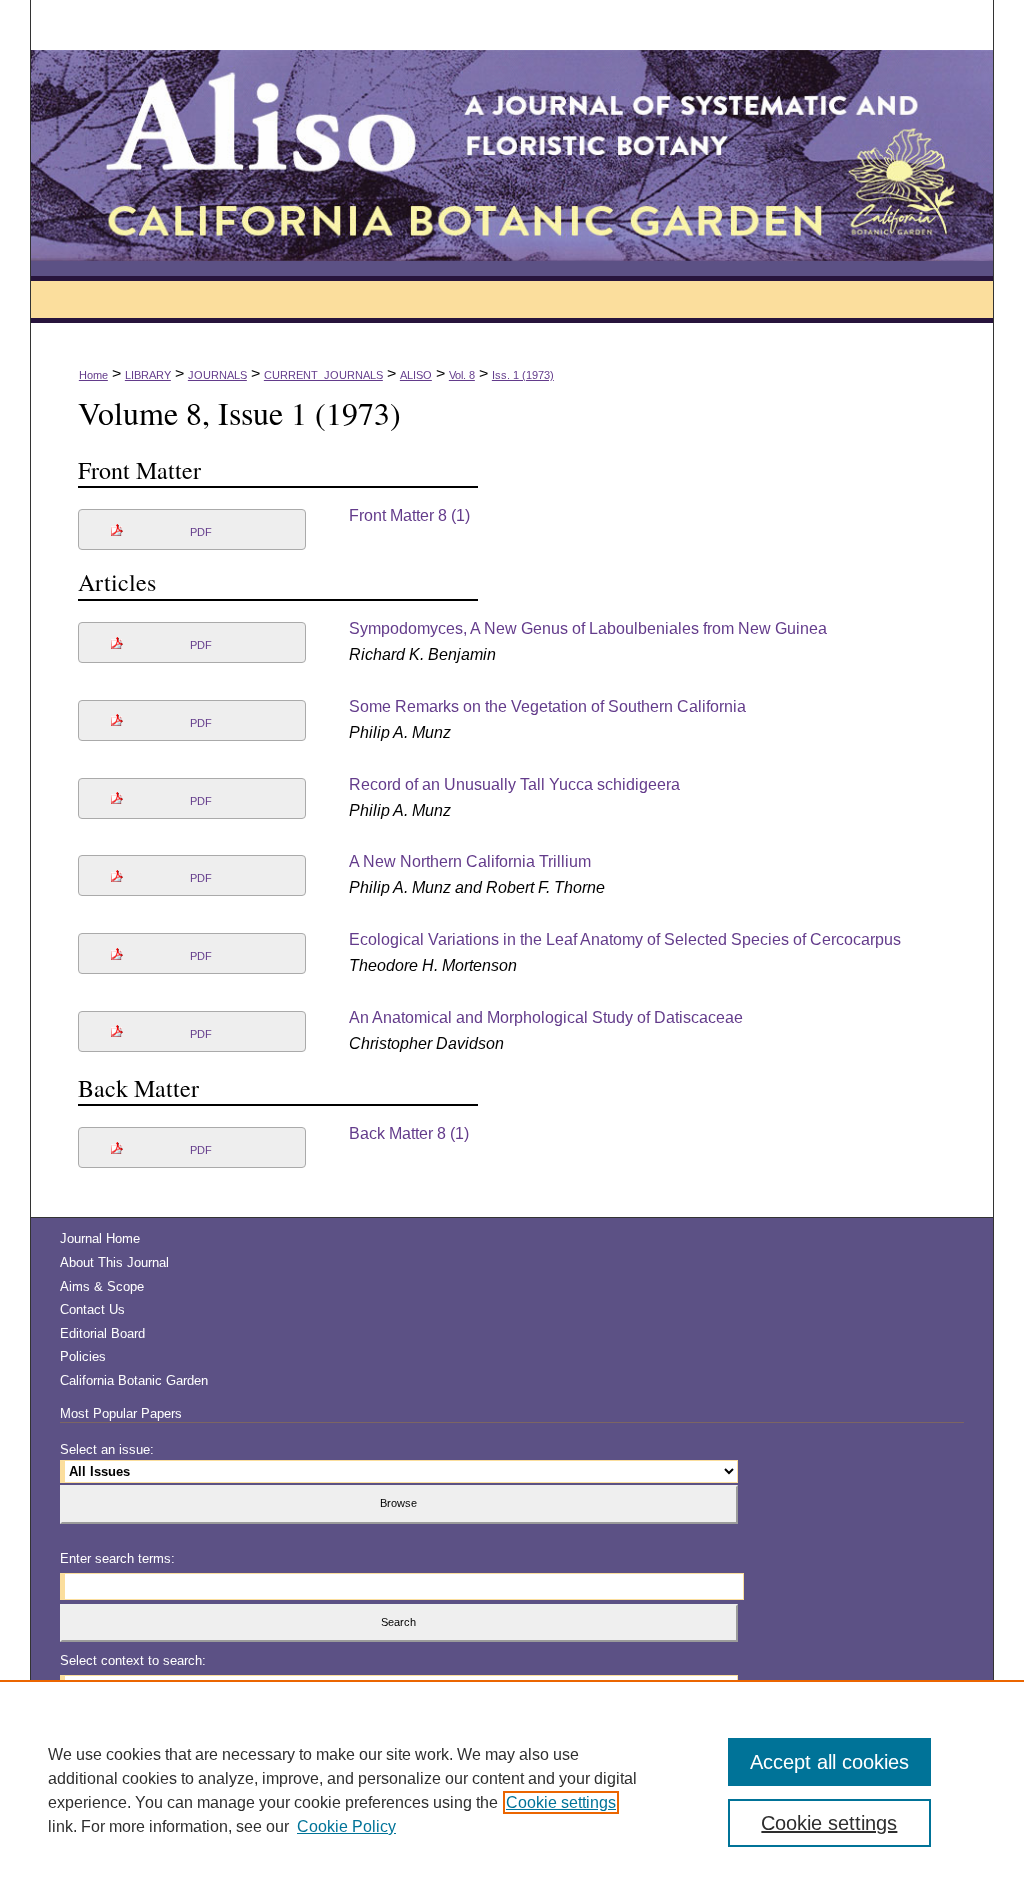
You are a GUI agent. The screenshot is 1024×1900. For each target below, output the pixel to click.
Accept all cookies (829, 1762)
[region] (512, 1790)
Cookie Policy (346, 1826)
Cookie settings (561, 1802)
